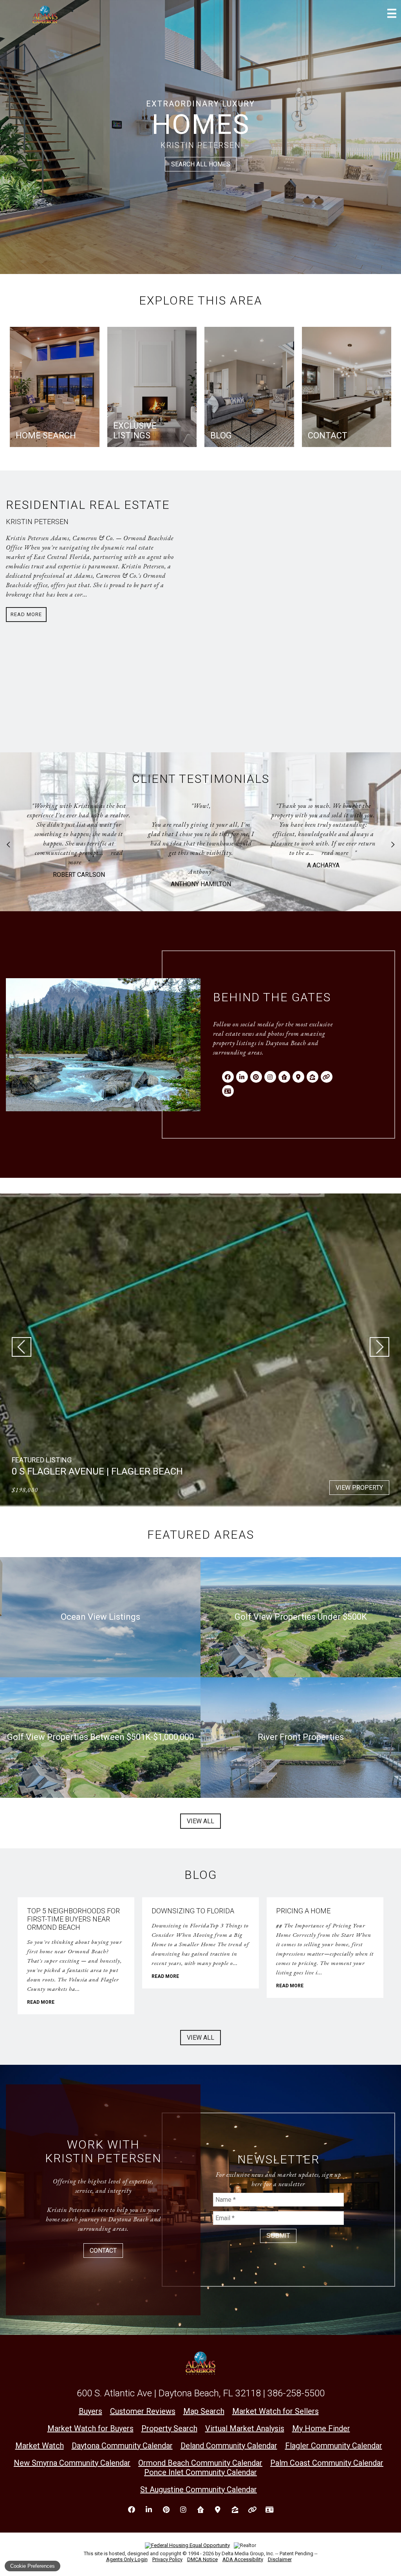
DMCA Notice (202, 2559)
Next (393, 845)
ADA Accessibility (243, 2559)
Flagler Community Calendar (334, 2446)
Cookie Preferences (33, 2566)
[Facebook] (228, 1077)
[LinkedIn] (242, 1077)
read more (213, 853)
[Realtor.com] (284, 1077)
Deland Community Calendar (229, 2446)
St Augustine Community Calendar (199, 2489)
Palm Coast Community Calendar (327, 2463)
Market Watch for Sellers (275, 2411)
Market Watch (40, 2446)
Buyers (90, 2411)
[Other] (327, 1077)
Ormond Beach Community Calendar (200, 2463)
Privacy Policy (167, 2559)
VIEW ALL (200, 1821)
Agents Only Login (127, 2559)
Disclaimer (280, 2559)
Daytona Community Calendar (122, 2446)
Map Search (204, 2411)
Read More (26, 614)
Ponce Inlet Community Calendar (200, 2472)
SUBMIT (278, 2236)
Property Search (169, 2428)
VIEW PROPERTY (359, 1488)
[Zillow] (312, 1077)
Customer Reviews (143, 2411)
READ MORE (41, 2002)
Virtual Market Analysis (245, 2428)
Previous (8, 845)
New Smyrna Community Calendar (72, 2463)
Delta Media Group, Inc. (248, 2553)
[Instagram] (270, 1077)
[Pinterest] (256, 1077)
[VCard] (228, 1091)
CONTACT (103, 2251)
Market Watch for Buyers (90, 2428)
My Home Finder (321, 2428)
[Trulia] (298, 1077)
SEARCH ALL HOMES (201, 164)
